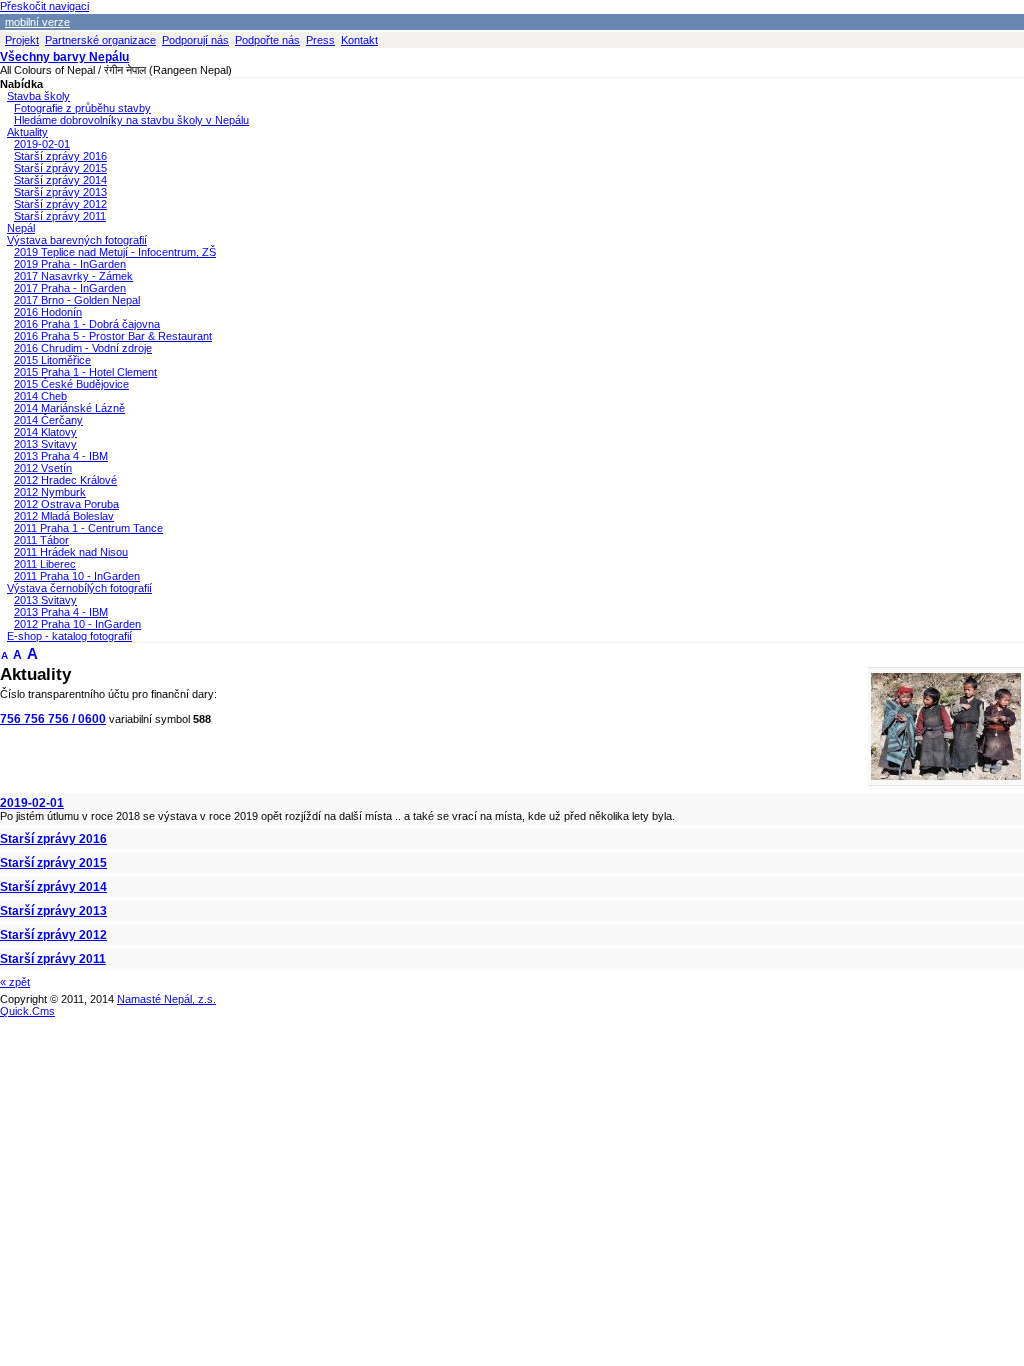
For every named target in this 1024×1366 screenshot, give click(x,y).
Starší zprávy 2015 (60, 168)
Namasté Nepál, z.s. (166, 999)
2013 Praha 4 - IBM (61, 456)
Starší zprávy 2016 (60, 156)
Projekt (22, 40)
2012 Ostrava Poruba (66, 504)
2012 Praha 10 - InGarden (77, 624)
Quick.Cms (27, 1011)
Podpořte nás (267, 40)
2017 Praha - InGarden (70, 288)
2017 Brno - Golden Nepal (77, 300)
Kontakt (359, 40)
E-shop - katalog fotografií (69, 636)
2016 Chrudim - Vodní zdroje (83, 348)
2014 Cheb (40, 396)
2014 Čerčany (48, 420)
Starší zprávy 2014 (60, 180)
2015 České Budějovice (71, 384)
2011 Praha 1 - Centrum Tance (88, 528)
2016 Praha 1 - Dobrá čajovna (87, 324)
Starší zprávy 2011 (60, 216)
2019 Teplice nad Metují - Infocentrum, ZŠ (115, 252)
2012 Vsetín (43, 468)
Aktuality (27, 132)
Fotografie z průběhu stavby (82, 108)
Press (320, 40)
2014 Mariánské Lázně (69, 408)
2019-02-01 (42, 144)
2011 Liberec (45, 564)
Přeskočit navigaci (44, 6)
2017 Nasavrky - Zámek (73, 276)
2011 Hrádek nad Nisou (71, 552)
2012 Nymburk (50, 492)
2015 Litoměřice (52, 360)
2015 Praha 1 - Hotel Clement (85, 372)
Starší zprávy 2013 (60, 192)
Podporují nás (195, 40)
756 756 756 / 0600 (53, 719)
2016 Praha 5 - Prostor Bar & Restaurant (113, 336)
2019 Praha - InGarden (70, 264)
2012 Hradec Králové (65, 480)
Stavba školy (38, 96)
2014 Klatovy (45, 432)
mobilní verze (37, 22)
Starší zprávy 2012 (60, 204)
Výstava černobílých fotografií (79, 588)
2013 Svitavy (45, 444)
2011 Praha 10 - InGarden (77, 576)
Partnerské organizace (100, 40)
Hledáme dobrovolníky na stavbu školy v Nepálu (131, 120)
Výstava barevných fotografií (77, 240)
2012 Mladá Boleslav (64, 516)
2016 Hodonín (48, 312)
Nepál (21, 228)
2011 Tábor (41, 540)
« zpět (15, 982)
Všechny (64, 57)
